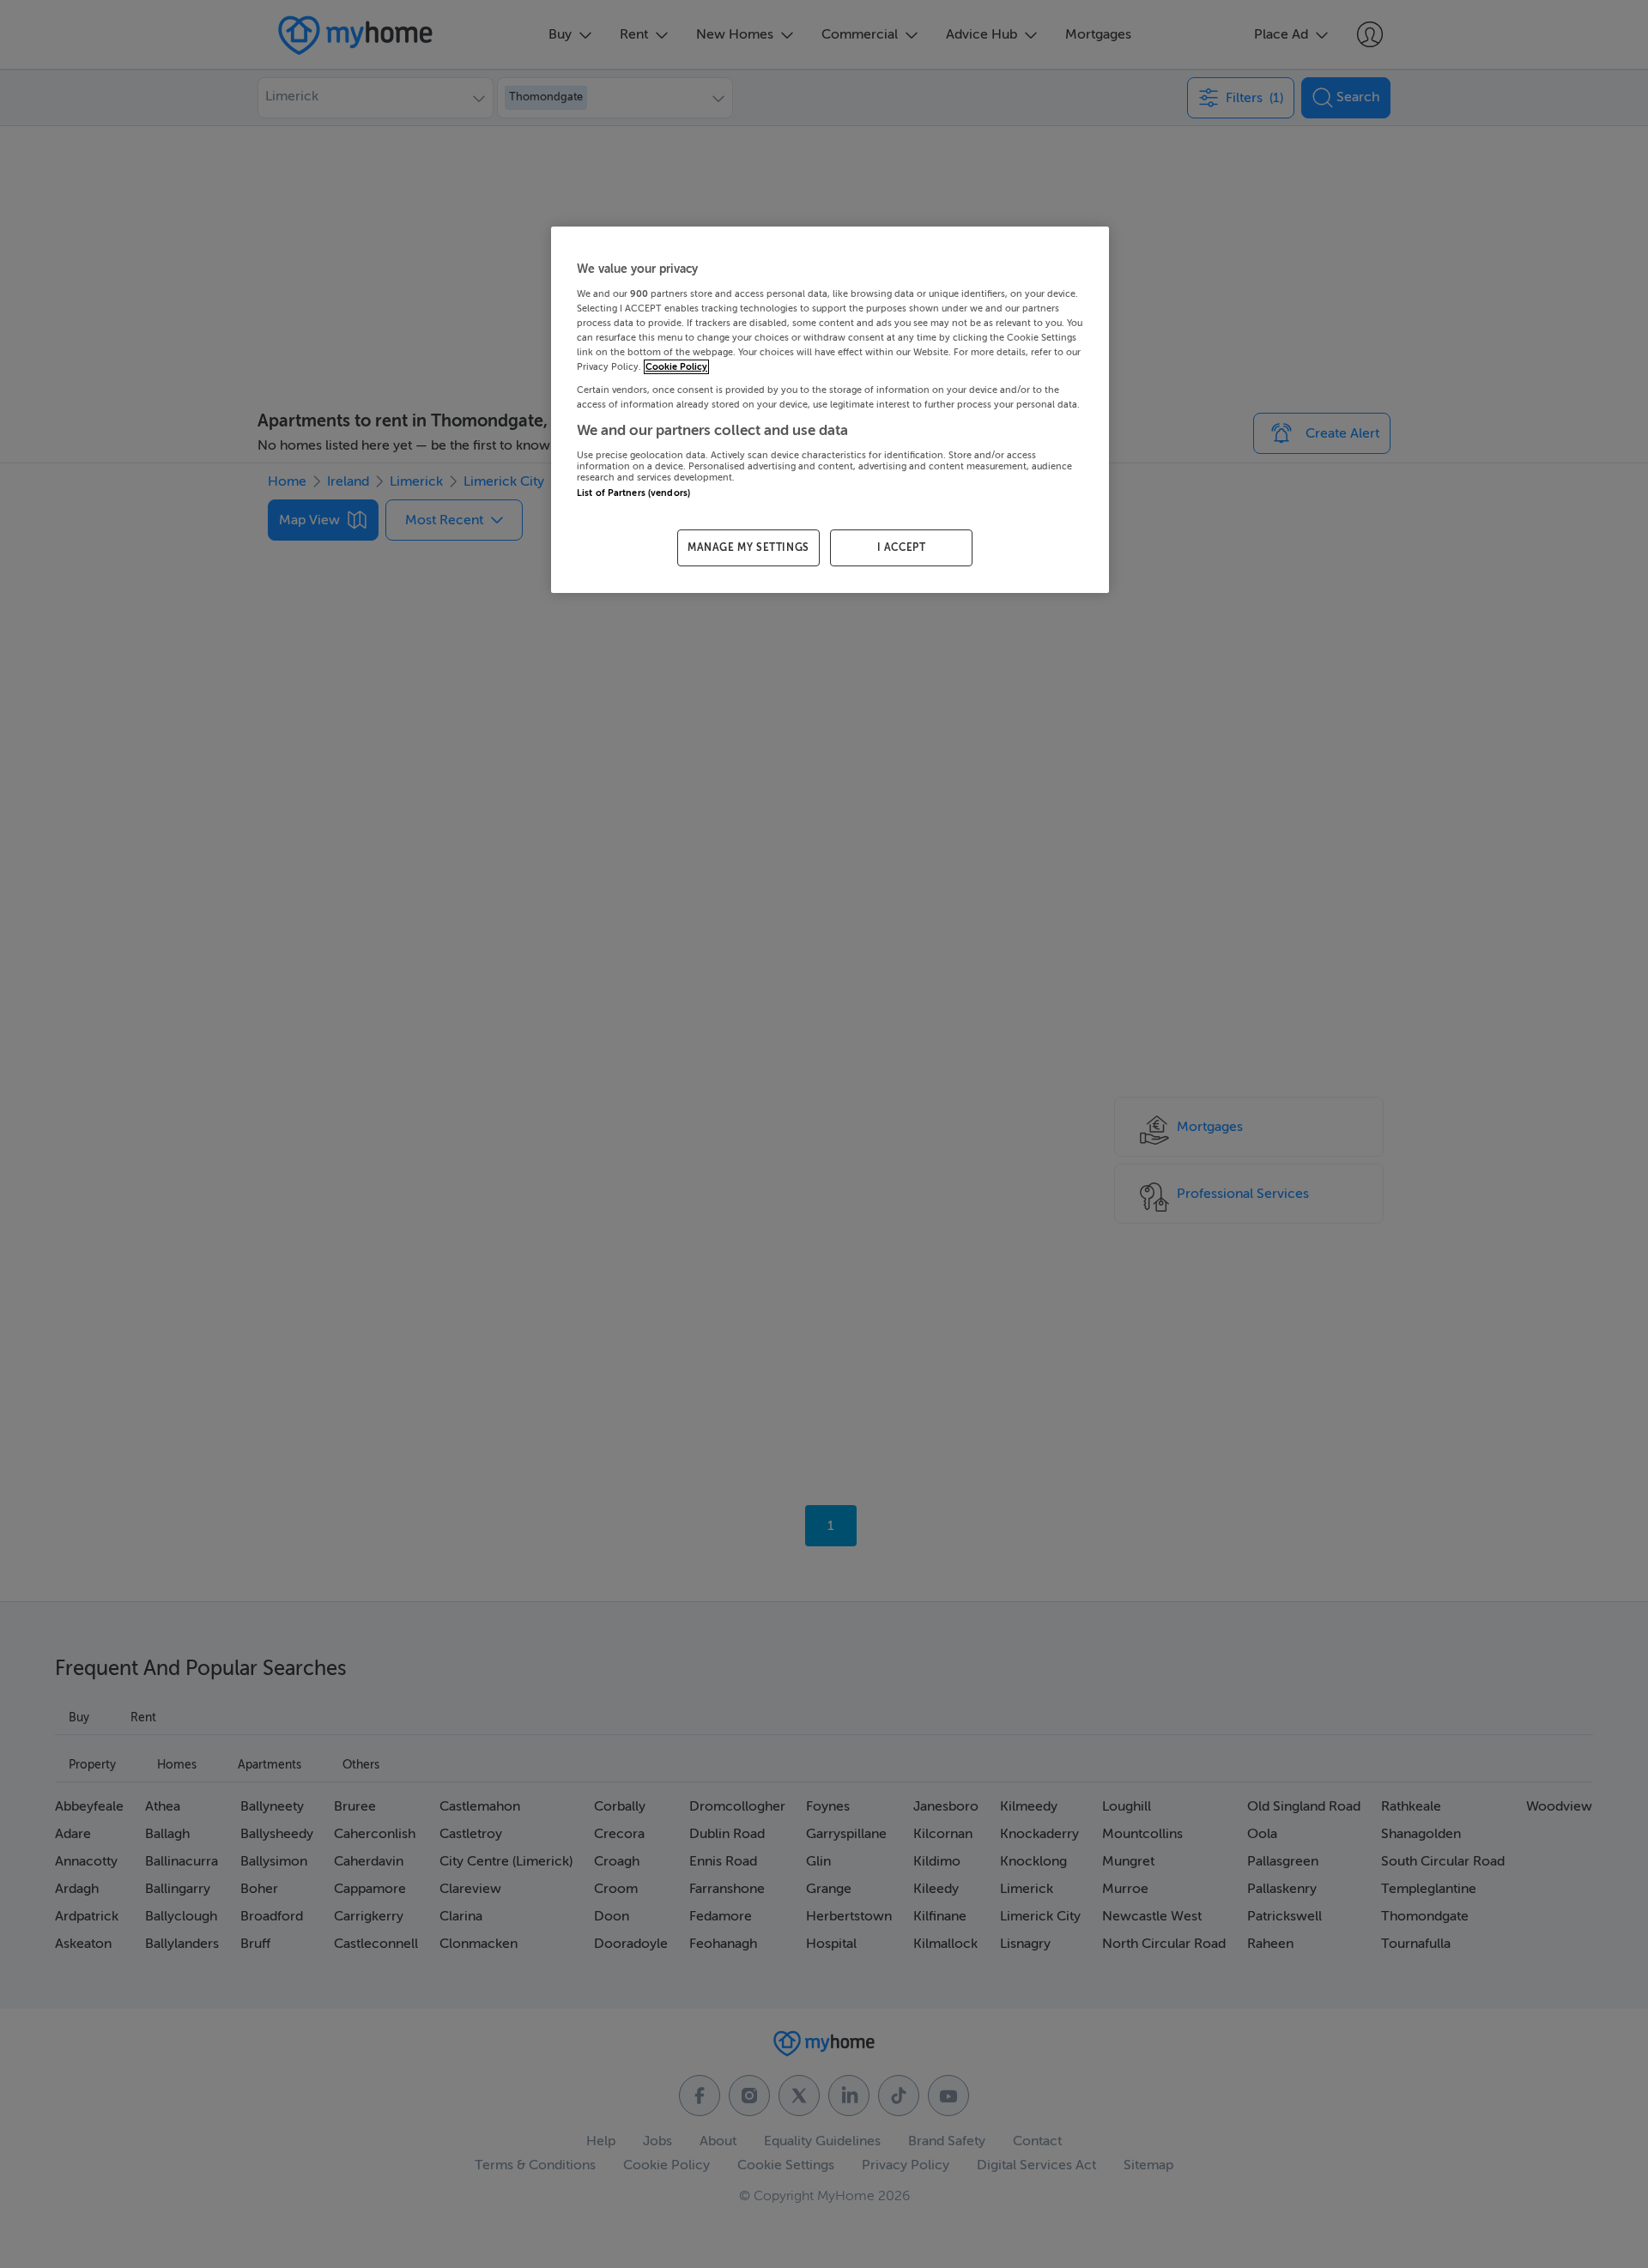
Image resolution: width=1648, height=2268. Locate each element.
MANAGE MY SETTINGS (748, 547)
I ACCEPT (902, 547)
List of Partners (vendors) (633, 493)
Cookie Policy (676, 367)
